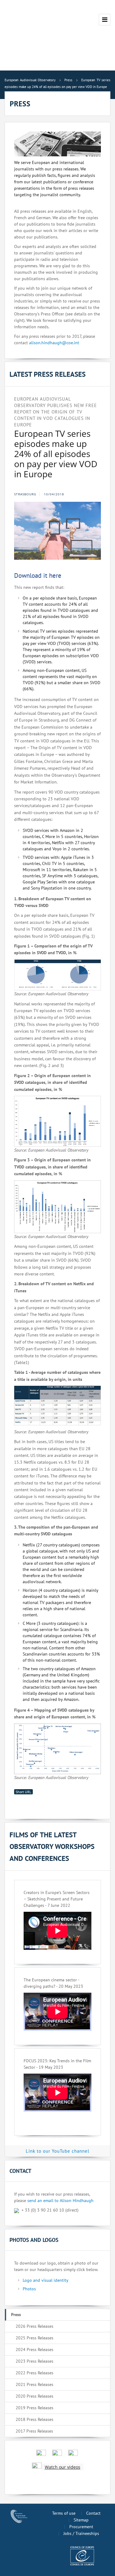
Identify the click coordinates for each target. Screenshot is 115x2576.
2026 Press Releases (34, 2326)
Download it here (38, 575)
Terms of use (64, 2513)
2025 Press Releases (34, 2338)
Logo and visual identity (46, 2280)
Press (16, 2315)
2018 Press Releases (34, 2419)
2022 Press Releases (34, 2373)
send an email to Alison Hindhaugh (60, 2201)
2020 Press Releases (34, 2396)
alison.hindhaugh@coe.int (54, 343)
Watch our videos (63, 2467)
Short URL (23, 1792)
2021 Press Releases (34, 2384)
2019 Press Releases (34, 2408)
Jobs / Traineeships (81, 2533)
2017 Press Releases (34, 2431)
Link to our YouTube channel (57, 2151)
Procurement (81, 2527)
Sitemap (81, 2520)
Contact (93, 2513)
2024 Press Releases (34, 2349)
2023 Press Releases (34, 2361)
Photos (29, 2289)
